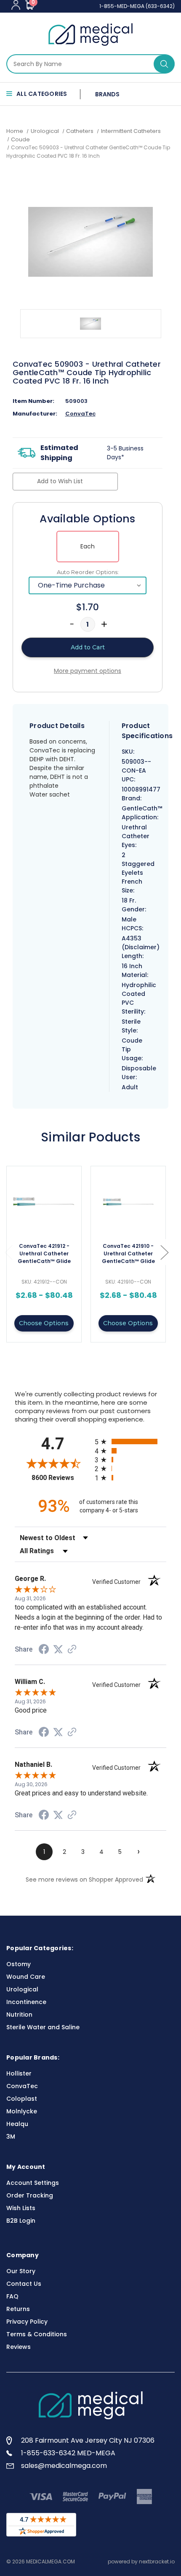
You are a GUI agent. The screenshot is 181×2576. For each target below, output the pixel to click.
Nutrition (19, 2015)
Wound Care (26, 1977)
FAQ (12, 2296)
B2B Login (21, 2221)
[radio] (130, 1442)
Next (164, 1252)
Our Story (21, 2271)
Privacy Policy (27, 2322)
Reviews (19, 2347)
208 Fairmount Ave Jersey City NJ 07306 (88, 2440)
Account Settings (33, 2183)
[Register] (16, 5)
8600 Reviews (61, 1478)
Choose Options (44, 1323)
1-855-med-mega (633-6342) (137, 6)
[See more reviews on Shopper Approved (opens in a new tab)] (72, 1650)
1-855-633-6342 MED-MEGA (68, 2453)
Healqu (17, 2124)
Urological (22, 1989)
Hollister (19, 2073)
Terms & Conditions (37, 2334)
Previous (8, 1252)
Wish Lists (21, 2208)
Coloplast (22, 2099)
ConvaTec (80, 414)
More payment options (88, 671)
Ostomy (19, 1964)
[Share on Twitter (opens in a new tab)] (58, 1649)
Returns (18, 2309)
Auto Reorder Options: (88, 572)
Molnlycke (22, 2111)
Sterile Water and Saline (43, 2027)
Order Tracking (30, 2195)
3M (11, 2137)
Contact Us (24, 2284)
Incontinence (26, 2002)
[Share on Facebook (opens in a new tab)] (44, 1650)
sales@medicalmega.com (64, 2466)
